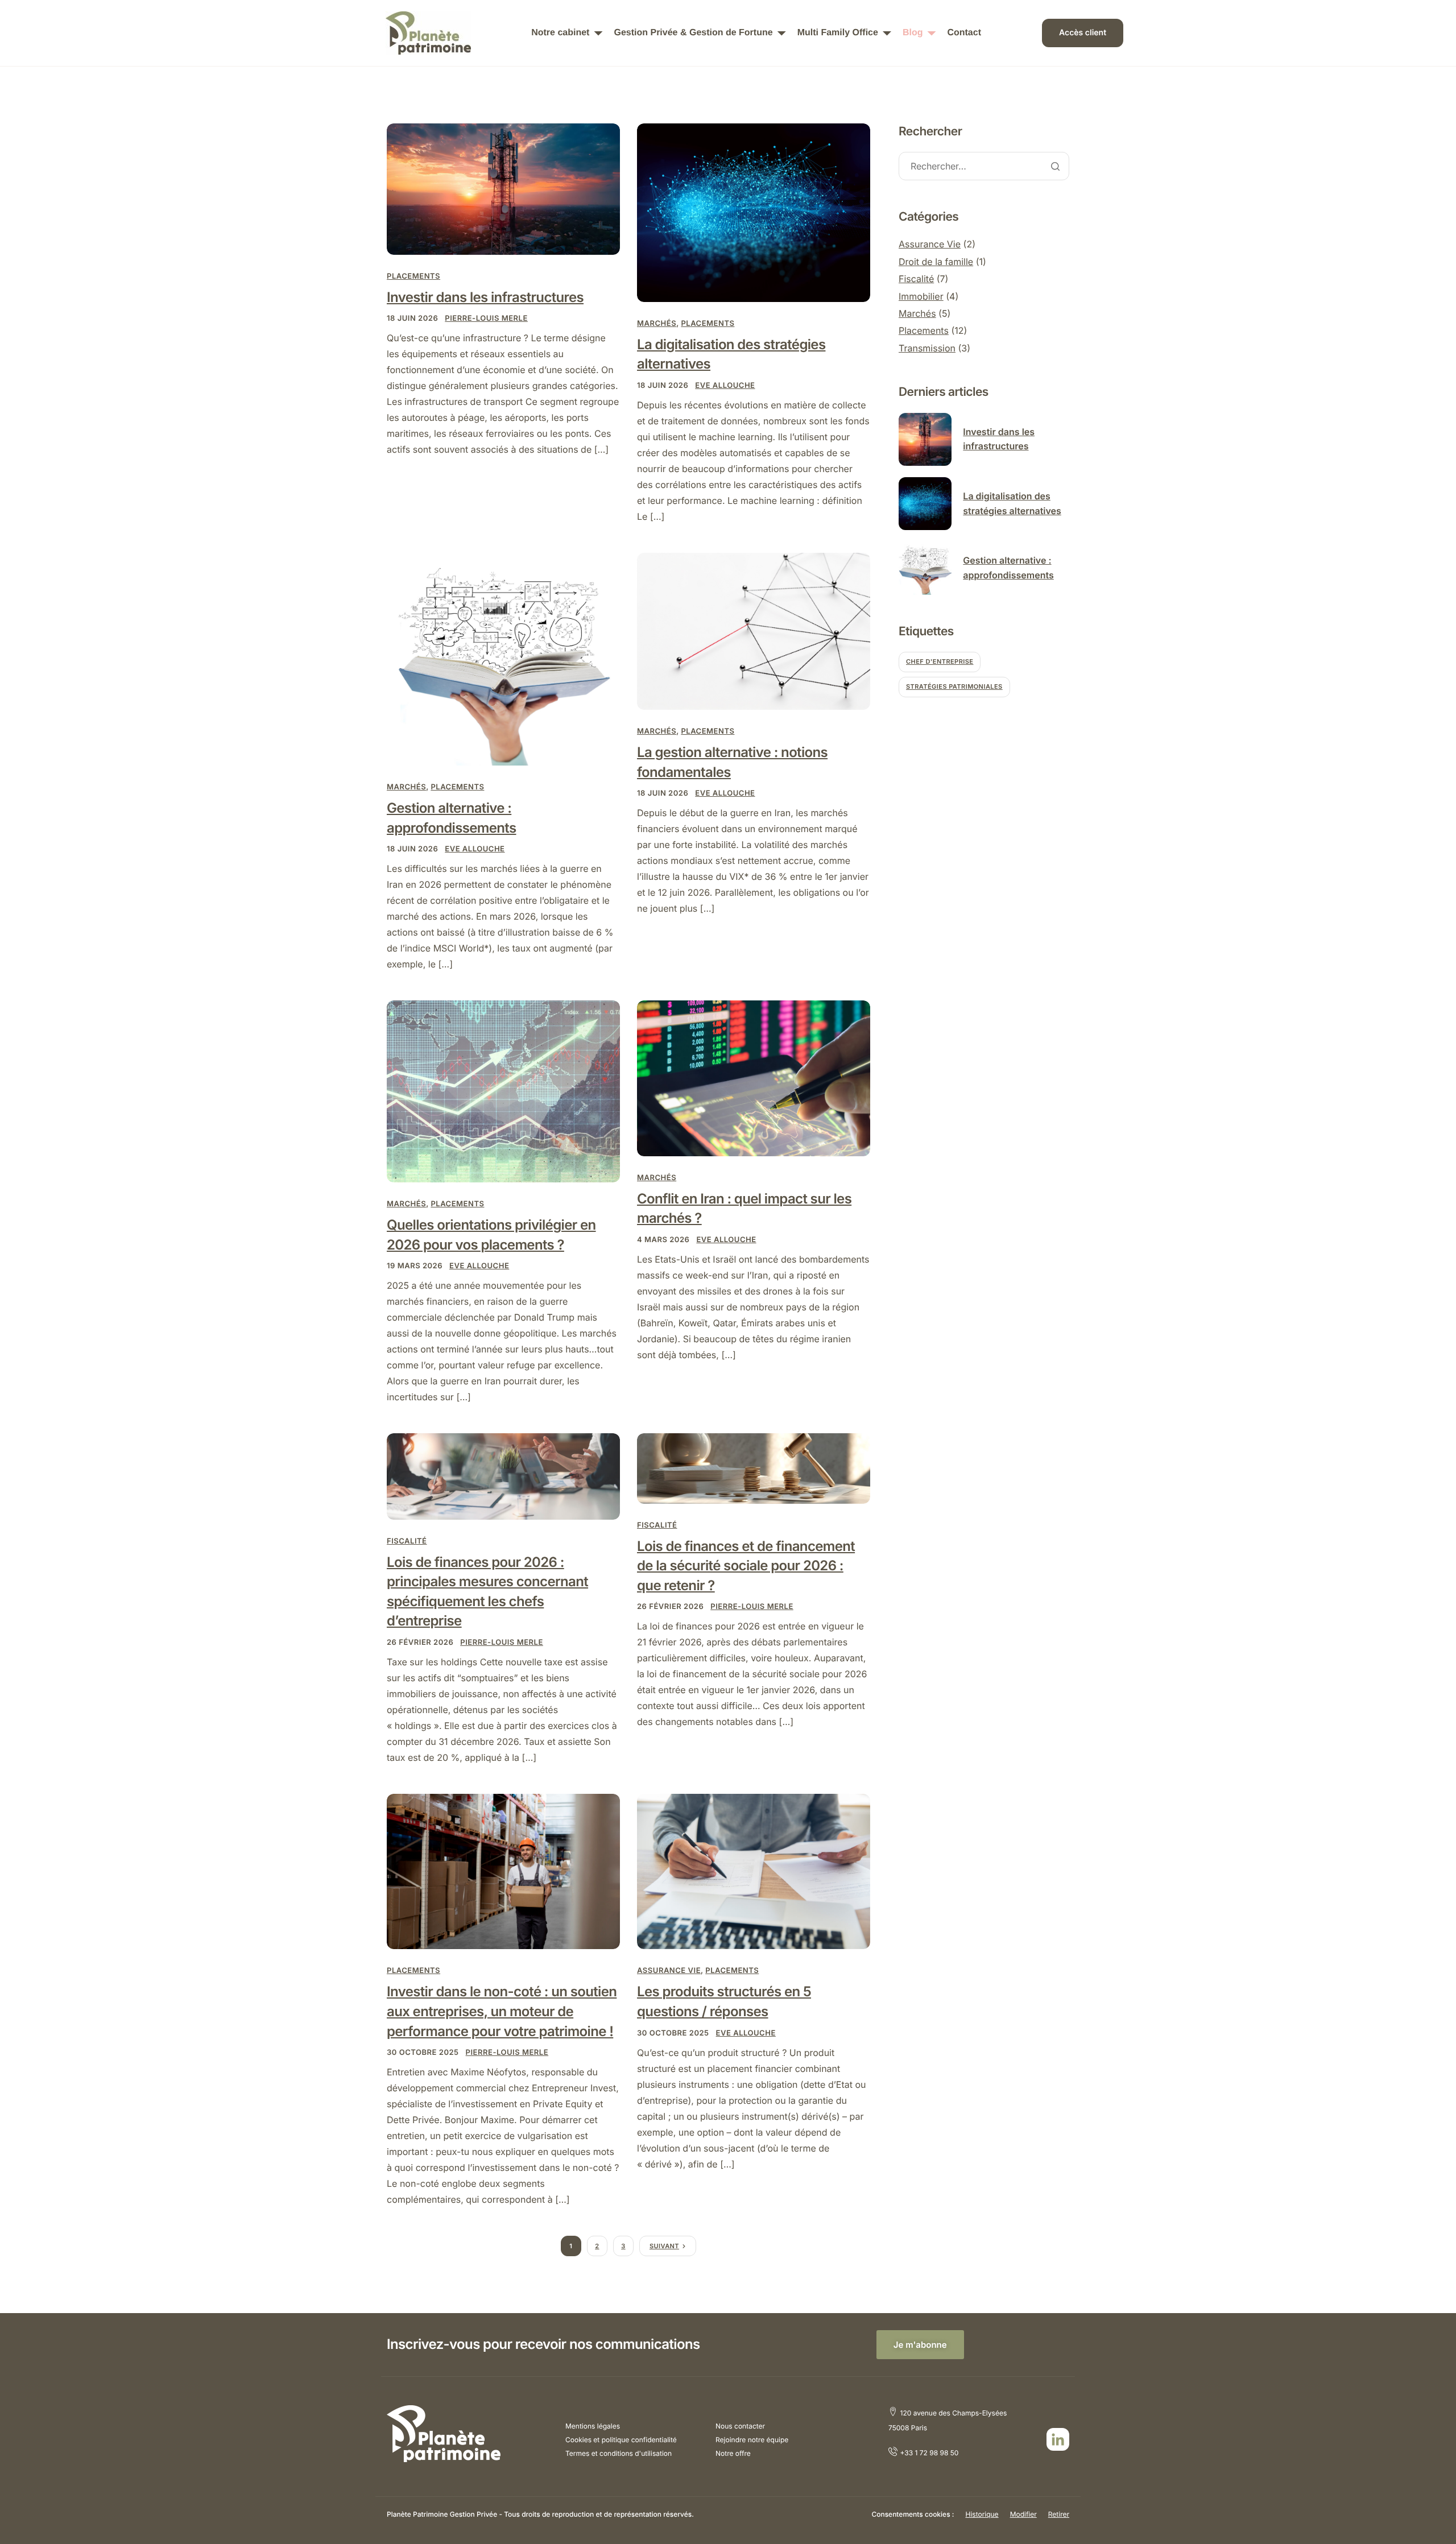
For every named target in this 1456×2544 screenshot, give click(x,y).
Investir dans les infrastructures (485, 297)
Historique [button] (982, 2514)
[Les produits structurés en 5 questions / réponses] (754, 1871)
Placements (413, 276)
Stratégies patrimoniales (954, 686)
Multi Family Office (838, 33)
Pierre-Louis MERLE (486, 318)
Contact (964, 33)
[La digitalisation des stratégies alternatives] (754, 212)
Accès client (1083, 33)
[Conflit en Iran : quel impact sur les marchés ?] (754, 1078)
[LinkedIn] (1058, 2439)
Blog (913, 33)
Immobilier (921, 296)
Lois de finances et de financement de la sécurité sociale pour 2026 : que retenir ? (746, 1566)
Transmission (927, 348)
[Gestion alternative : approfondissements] (503, 659)
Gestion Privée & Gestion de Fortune (693, 33)
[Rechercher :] (984, 167)
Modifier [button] (1023, 2514)
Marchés (657, 324)
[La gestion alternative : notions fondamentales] (754, 631)
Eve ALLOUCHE (725, 386)
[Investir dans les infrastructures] (503, 189)
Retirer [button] (1059, 2514)
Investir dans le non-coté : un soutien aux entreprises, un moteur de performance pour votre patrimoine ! (502, 2011)
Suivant (664, 2246)
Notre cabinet (560, 33)
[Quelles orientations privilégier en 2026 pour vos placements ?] (503, 1091)
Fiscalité (407, 1541)
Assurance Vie (669, 1971)
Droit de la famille (936, 262)
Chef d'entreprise (940, 661)
